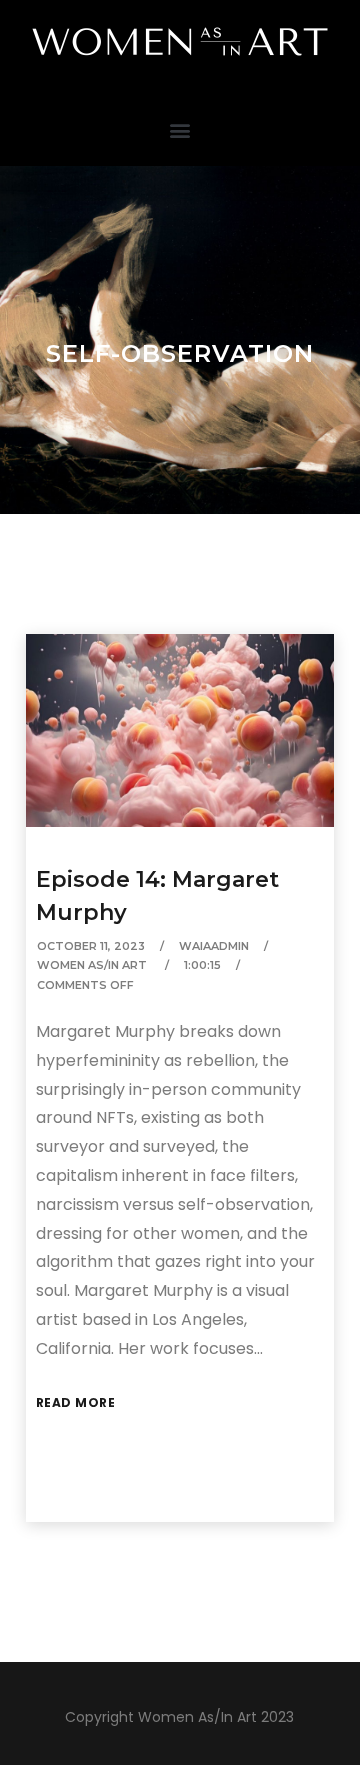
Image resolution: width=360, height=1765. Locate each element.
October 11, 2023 (91, 946)
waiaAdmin (214, 946)
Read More (76, 1402)
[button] (180, 129)
